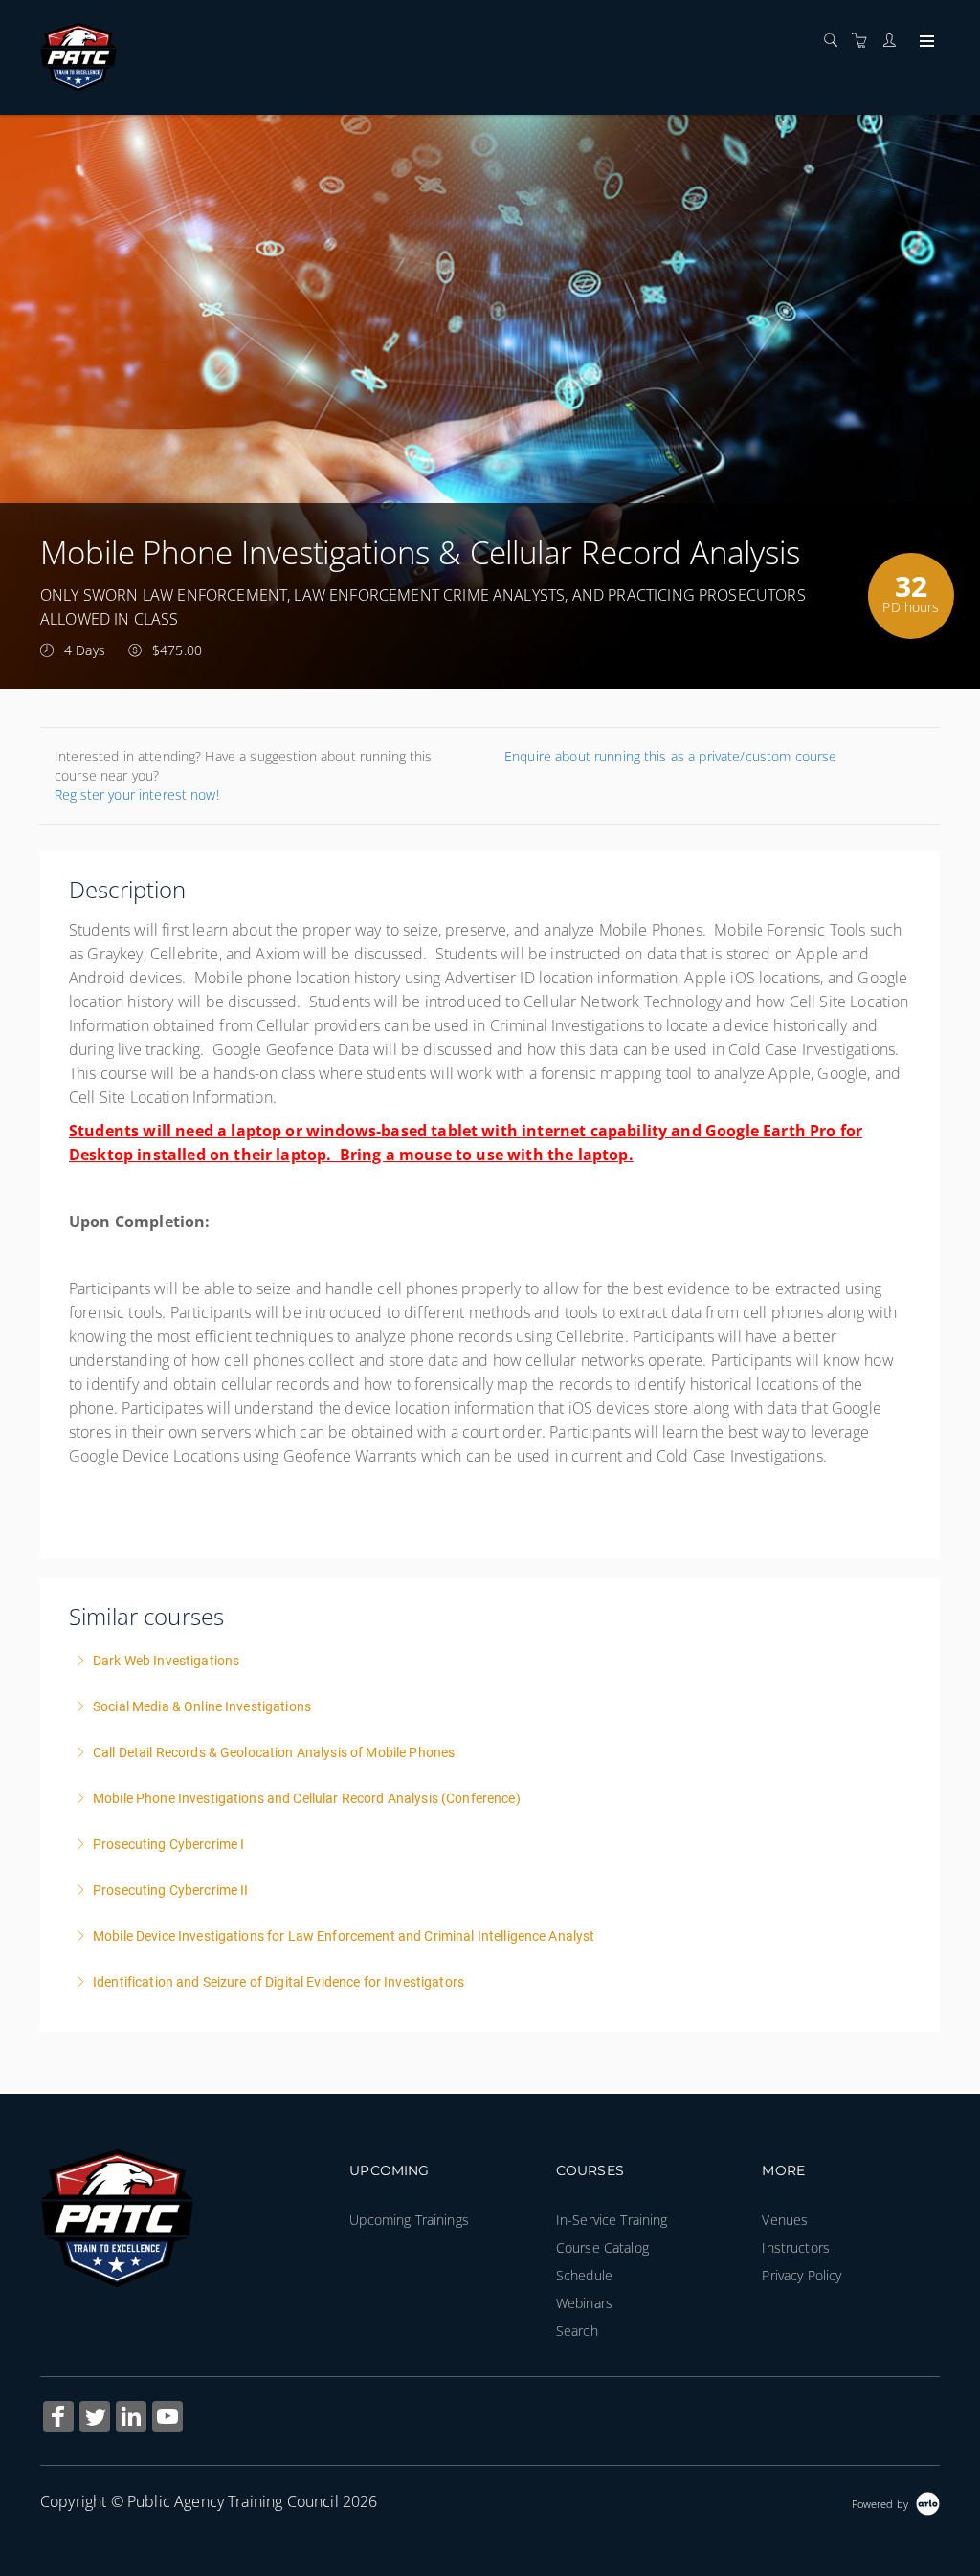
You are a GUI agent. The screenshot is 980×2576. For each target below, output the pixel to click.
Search (577, 2331)
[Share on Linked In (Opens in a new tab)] (131, 2419)
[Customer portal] (894, 41)
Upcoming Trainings (409, 2220)
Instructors (796, 2247)
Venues (785, 2220)
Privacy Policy (802, 2275)
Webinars (584, 2303)
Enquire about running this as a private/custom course (670, 756)
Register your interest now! (137, 794)
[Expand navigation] (925, 42)
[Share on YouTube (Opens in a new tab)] (167, 2419)
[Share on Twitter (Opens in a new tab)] (95, 2419)
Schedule (584, 2275)
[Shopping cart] (864, 41)
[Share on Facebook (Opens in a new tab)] (58, 2419)
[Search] (835, 41)
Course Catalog (602, 2247)
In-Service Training (612, 2220)
